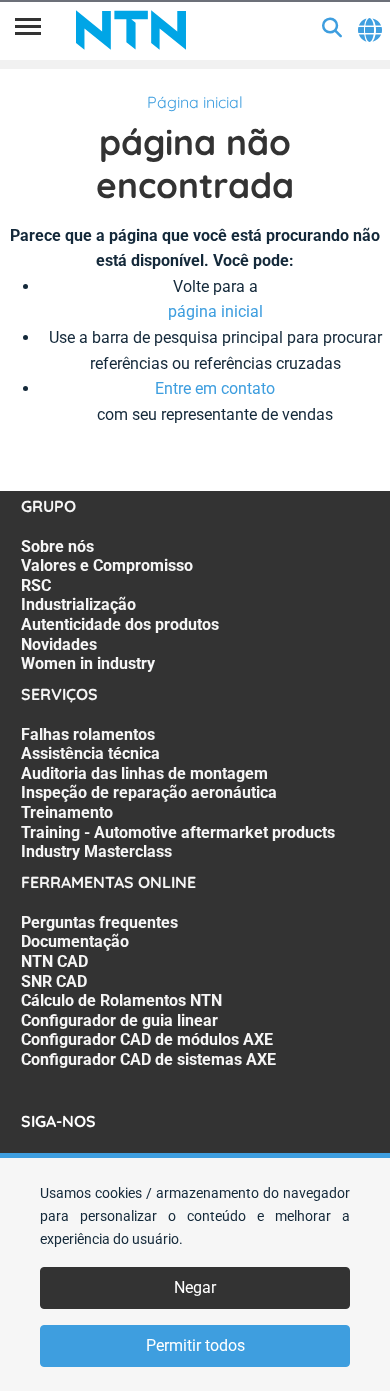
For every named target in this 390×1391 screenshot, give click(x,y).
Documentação (75, 941)
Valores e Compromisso (107, 565)
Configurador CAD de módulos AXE (147, 1039)
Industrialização (78, 604)
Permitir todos (195, 1345)
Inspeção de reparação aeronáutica (149, 792)
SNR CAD (54, 981)
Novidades (59, 644)
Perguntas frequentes (99, 922)
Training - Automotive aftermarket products (178, 832)
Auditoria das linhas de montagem (144, 773)
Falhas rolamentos (88, 734)
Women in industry (88, 663)
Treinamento (67, 812)
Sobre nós (57, 546)
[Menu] (28, 30)
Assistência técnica (90, 753)
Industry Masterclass (96, 851)
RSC (36, 585)
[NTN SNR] (131, 30)
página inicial (215, 311)
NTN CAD (54, 961)
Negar (195, 1287)
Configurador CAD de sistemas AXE (148, 1059)
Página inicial (195, 102)
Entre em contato (215, 388)
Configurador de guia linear (119, 1020)
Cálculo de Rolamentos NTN (121, 1000)
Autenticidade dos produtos (120, 624)
